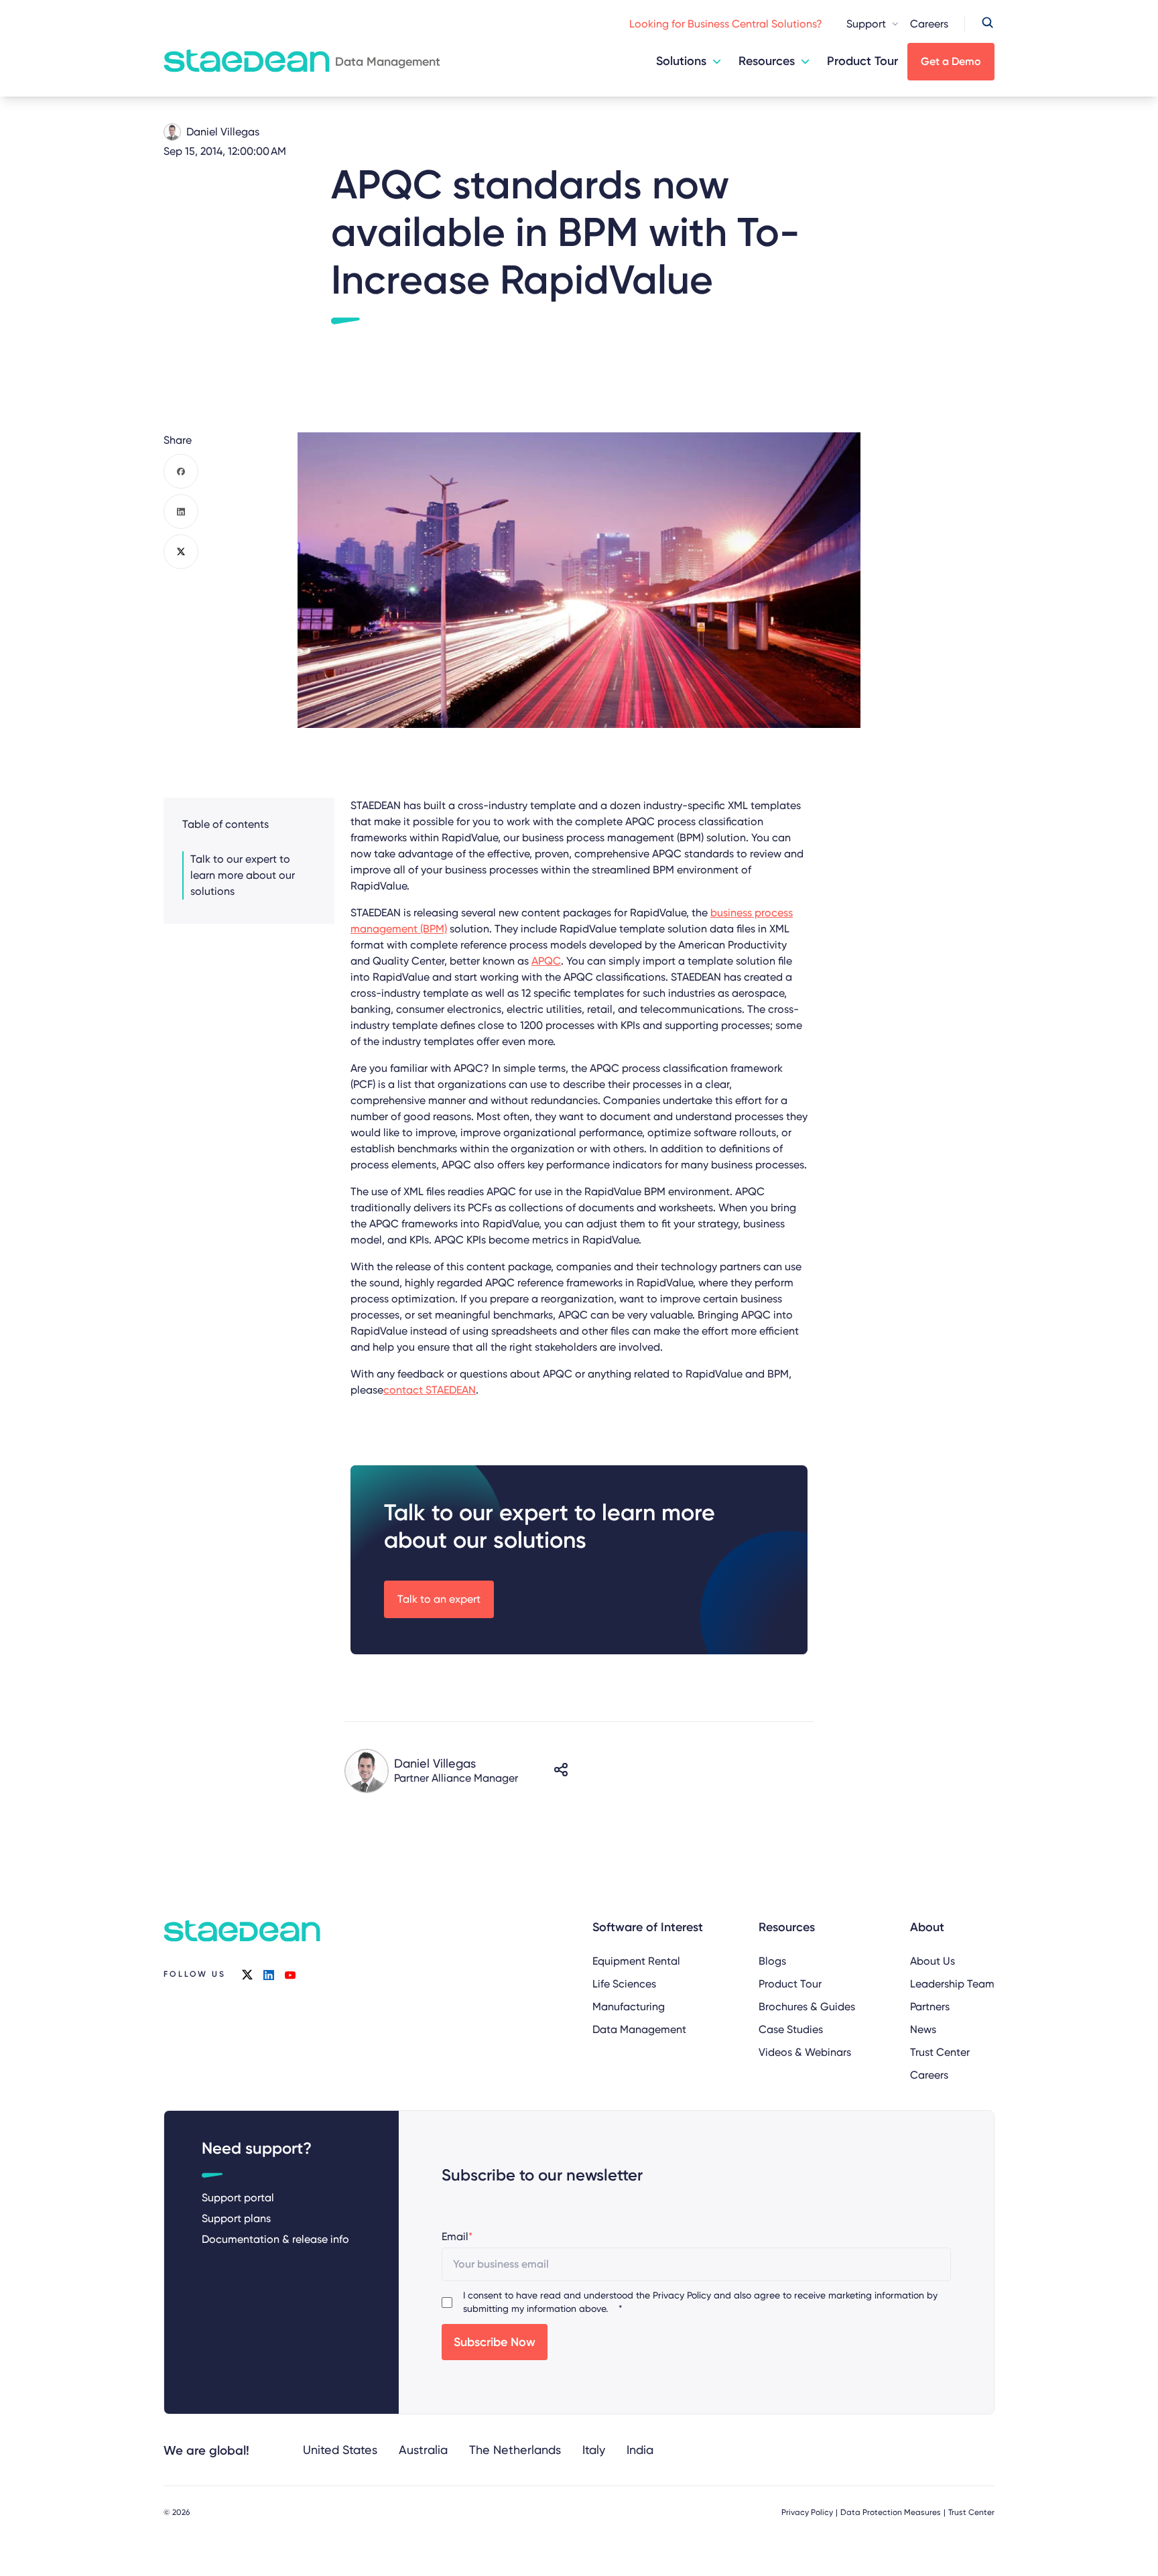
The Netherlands (515, 2450)
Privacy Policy (682, 2295)
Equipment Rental (636, 1961)
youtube (290, 1975)
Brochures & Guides (807, 2007)
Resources (767, 61)
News (923, 2029)
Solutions (681, 61)
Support (866, 24)
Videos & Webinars (805, 2052)
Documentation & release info (275, 2239)
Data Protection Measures (891, 2512)
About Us (932, 1961)
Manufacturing (629, 2007)
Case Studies (791, 2029)
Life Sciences (624, 1984)
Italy (594, 2450)
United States (340, 2450)
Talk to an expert (439, 1599)
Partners (930, 2007)
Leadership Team (952, 1984)
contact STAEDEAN (430, 1390)
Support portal (238, 2198)
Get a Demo (951, 61)
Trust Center (940, 2052)
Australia (423, 2450)
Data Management (639, 2029)
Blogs (772, 1961)
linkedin (269, 1975)
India (640, 2450)
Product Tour (862, 61)
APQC (546, 961)
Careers (929, 24)
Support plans (236, 2218)
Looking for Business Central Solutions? (726, 24)
